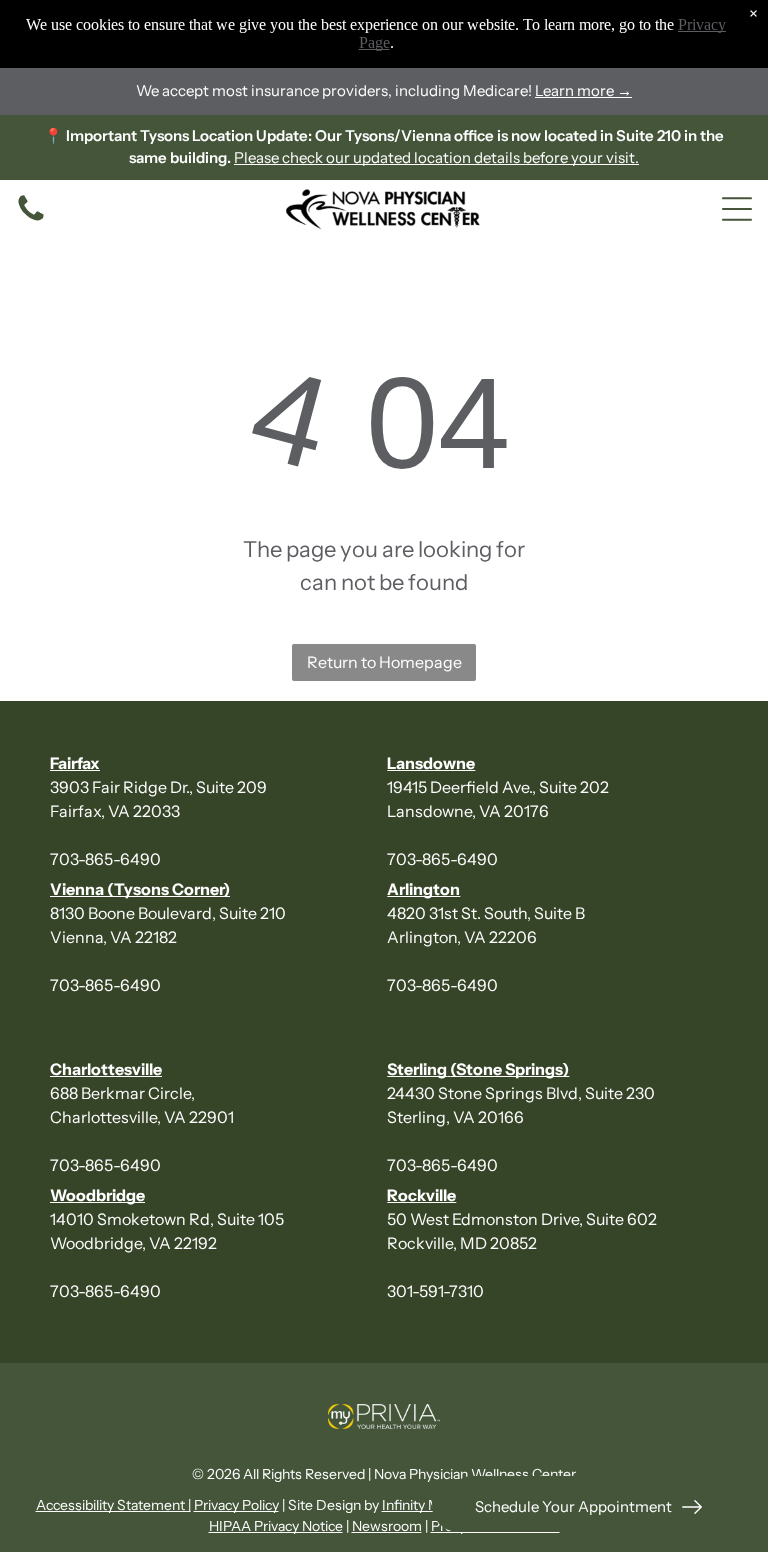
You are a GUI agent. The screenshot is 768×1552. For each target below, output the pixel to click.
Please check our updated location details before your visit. (436, 157)
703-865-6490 (105, 859)
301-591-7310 (435, 1291)
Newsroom (387, 1526)
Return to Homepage (384, 662)
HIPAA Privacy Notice (276, 1526)
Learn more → (583, 90)
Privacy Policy (236, 1505)
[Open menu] (737, 209)
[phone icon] (31, 219)
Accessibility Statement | (113, 1505)
